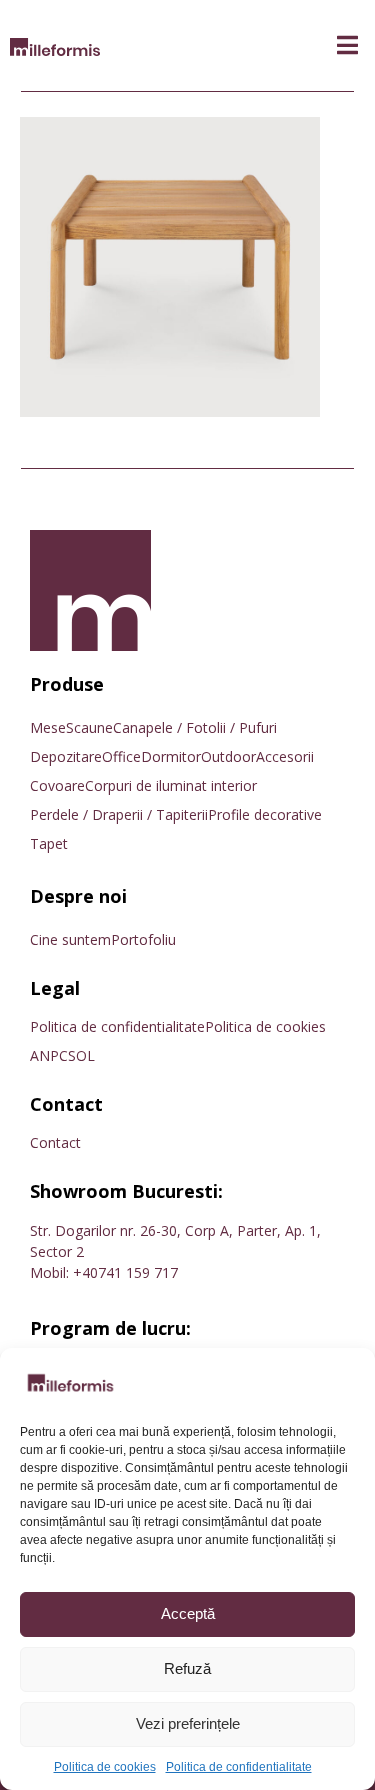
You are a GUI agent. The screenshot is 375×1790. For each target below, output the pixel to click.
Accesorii (285, 756)
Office (121, 756)
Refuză (187, 1668)
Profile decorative (265, 814)
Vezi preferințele (188, 1723)
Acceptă (188, 1613)
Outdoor (228, 756)
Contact (55, 1142)
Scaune (89, 727)
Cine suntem (70, 939)
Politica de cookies (105, 1767)
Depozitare (66, 756)
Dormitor (171, 756)
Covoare (57, 785)
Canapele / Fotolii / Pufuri (195, 727)
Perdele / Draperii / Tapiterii (119, 814)
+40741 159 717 (125, 1272)
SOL (81, 1055)
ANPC (49, 1055)
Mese (48, 727)
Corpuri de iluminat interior (171, 785)
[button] (347, 45)
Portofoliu (143, 939)
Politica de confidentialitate (239, 1767)
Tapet (49, 843)
